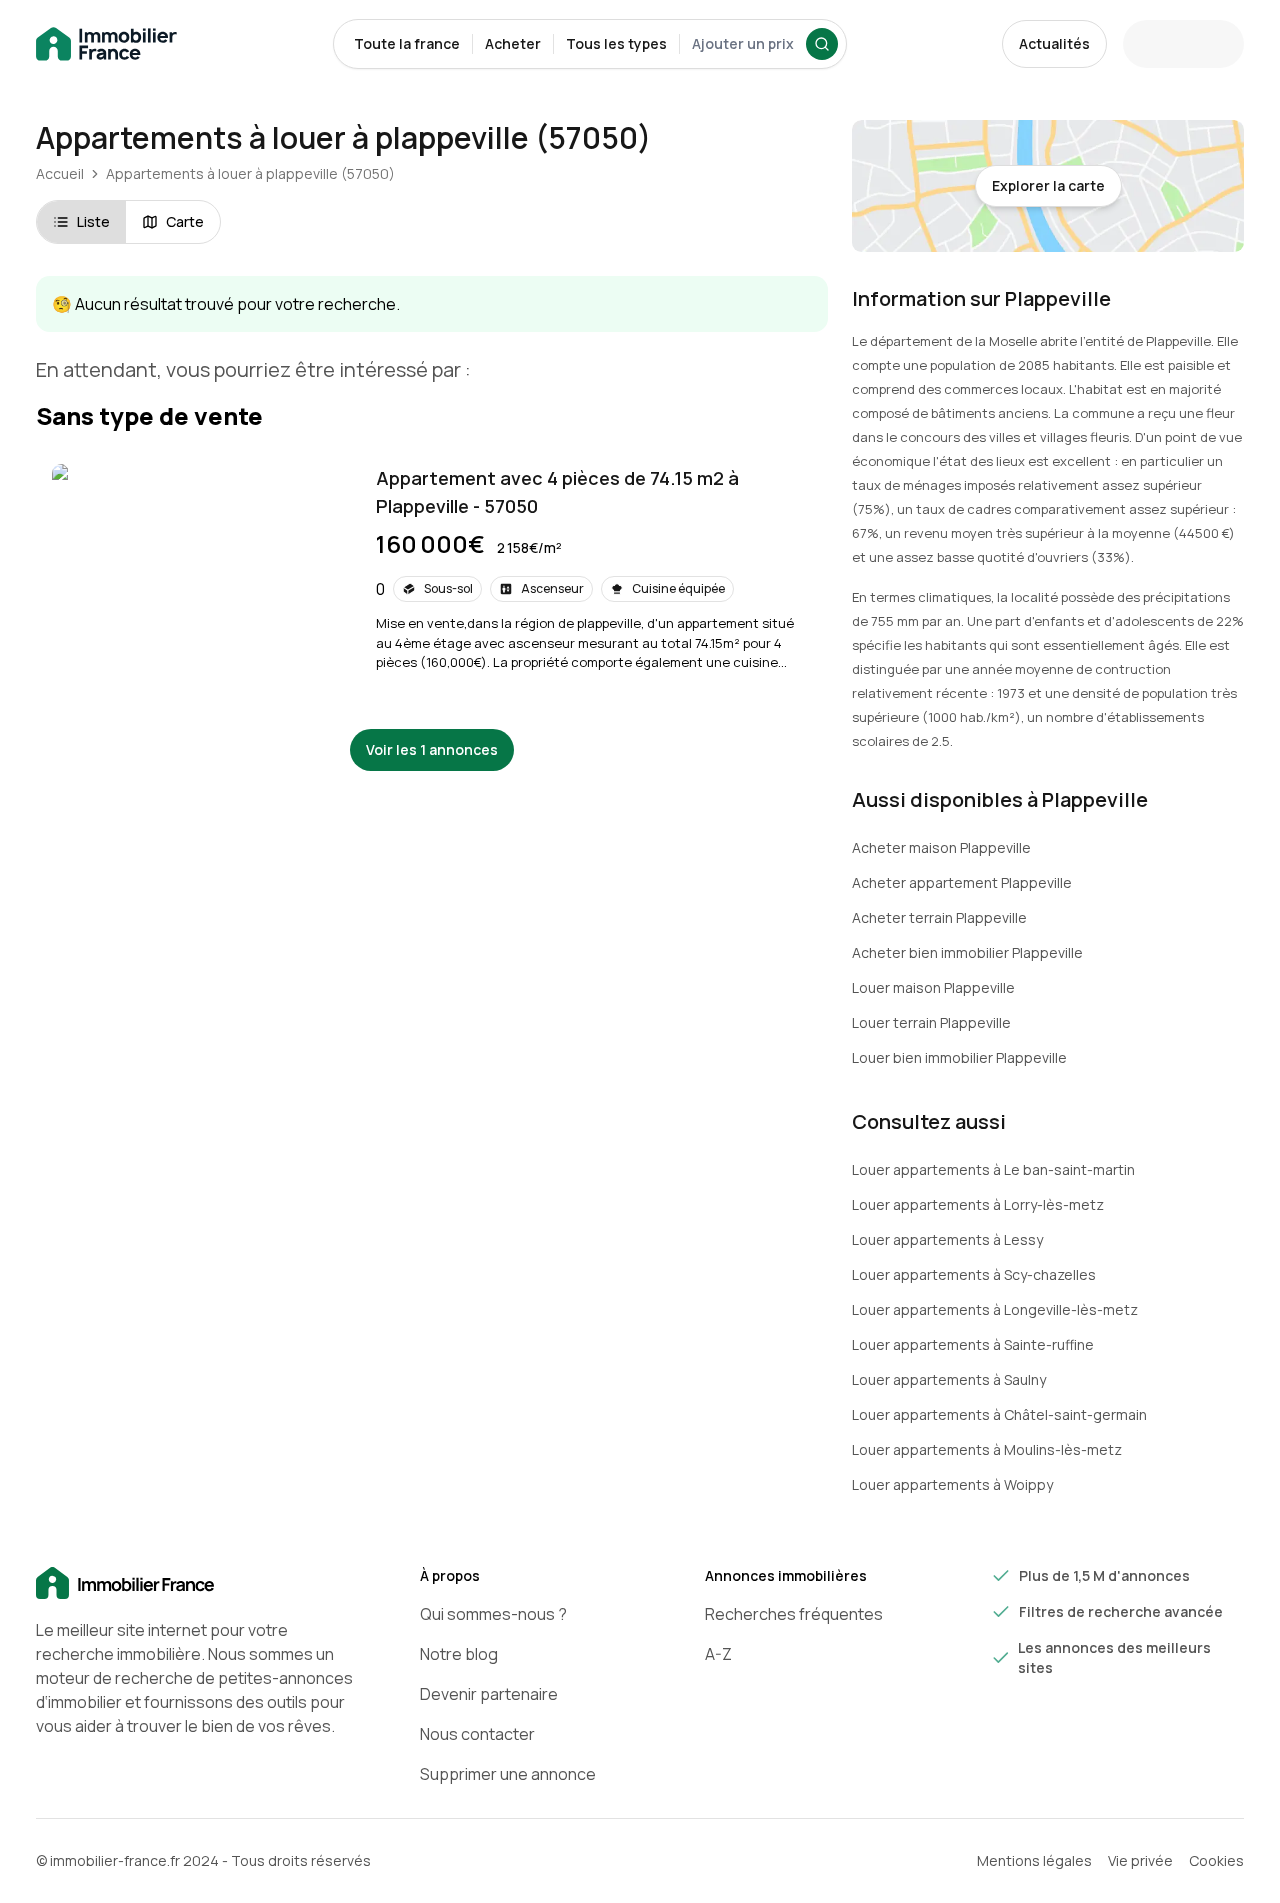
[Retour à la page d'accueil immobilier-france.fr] (106, 44)
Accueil (60, 173)
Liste (93, 221)
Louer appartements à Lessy (947, 1239)
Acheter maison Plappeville (941, 847)
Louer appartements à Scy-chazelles (974, 1274)
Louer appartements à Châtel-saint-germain (999, 1414)
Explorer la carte (1048, 185)
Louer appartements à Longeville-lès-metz (995, 1309)
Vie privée (1140, 1860)
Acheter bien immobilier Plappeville (967, 952)
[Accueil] (196, 1584)
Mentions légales (1034, 1860)
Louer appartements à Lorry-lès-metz (978, 1204)
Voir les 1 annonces (432, 749)
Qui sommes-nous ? (493, 1614)
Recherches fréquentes (794, 1614)
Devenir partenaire (489, 1694)
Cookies (1216, 1860)
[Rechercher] (822, 44)
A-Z (718, 1654)
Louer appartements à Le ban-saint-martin (993, 1169)
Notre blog (459, 1654)
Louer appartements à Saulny (949, 1379)
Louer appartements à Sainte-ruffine (973, 1344)
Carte (185, 221)
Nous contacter (477, 1734)
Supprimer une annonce (508, 1774)
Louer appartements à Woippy (952, 1484)
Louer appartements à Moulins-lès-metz (987, 1449)
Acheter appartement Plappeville (962, 882)
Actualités (1054, 43)
